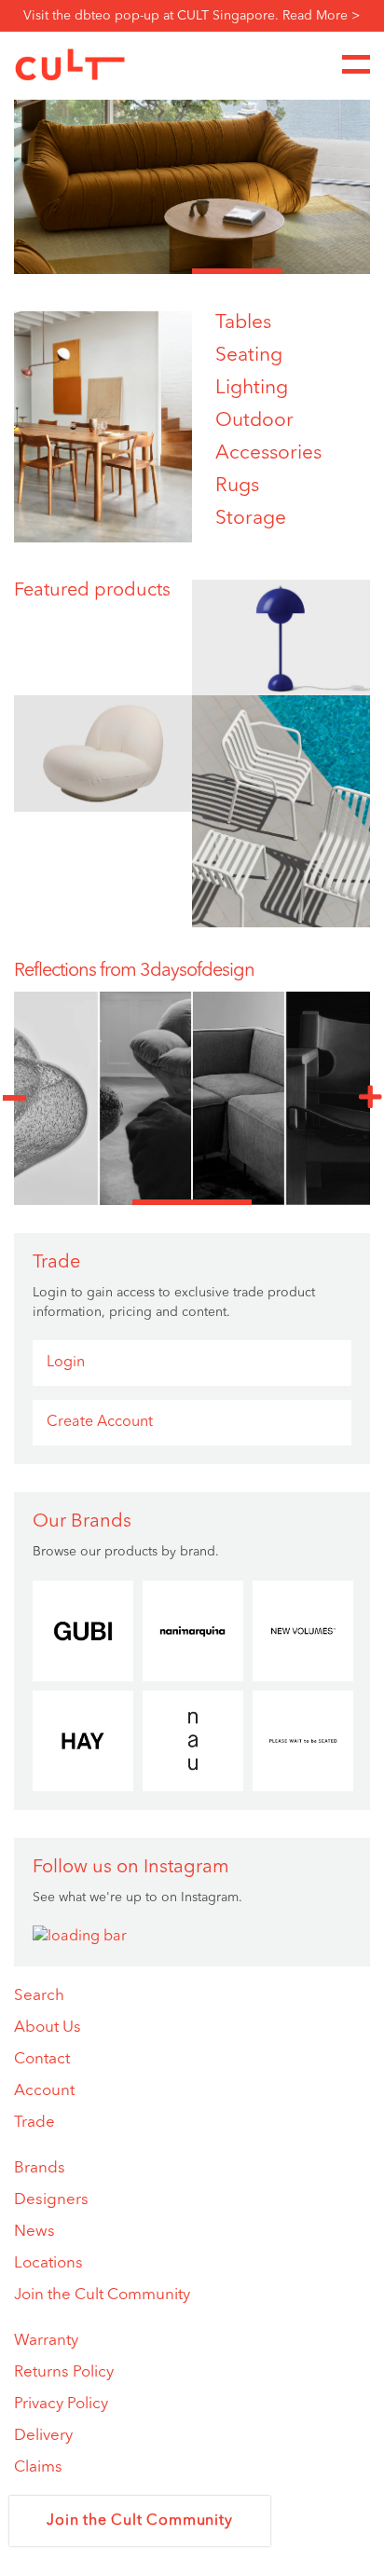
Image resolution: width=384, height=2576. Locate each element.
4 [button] (326, 271)
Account (44, 2091)
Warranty (46, 2341)
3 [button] (237, 271)
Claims (38, 2467)
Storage (251, 519)
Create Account (100, 1422)
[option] (192, 181)
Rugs (237, 486)
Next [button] (370, 1098)
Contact (42, 2059)
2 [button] (148, 271)
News (34, 2232)
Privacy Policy (61, 2404)
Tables (243, 323)
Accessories (268, 453)
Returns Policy (64, 2372)
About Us (48, 2028)
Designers (51, 2200)
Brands (40, 2168)
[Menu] (356, 64)
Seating (249, 356)
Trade (34, 2123)
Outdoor (254, 421)
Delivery (43, 2436)
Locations (48, 2263)
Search (39, 1996)
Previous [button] (14, 1098)
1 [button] (59, 271)
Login (66, 1363)
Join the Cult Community (102, 2295)
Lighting (252, 388)
